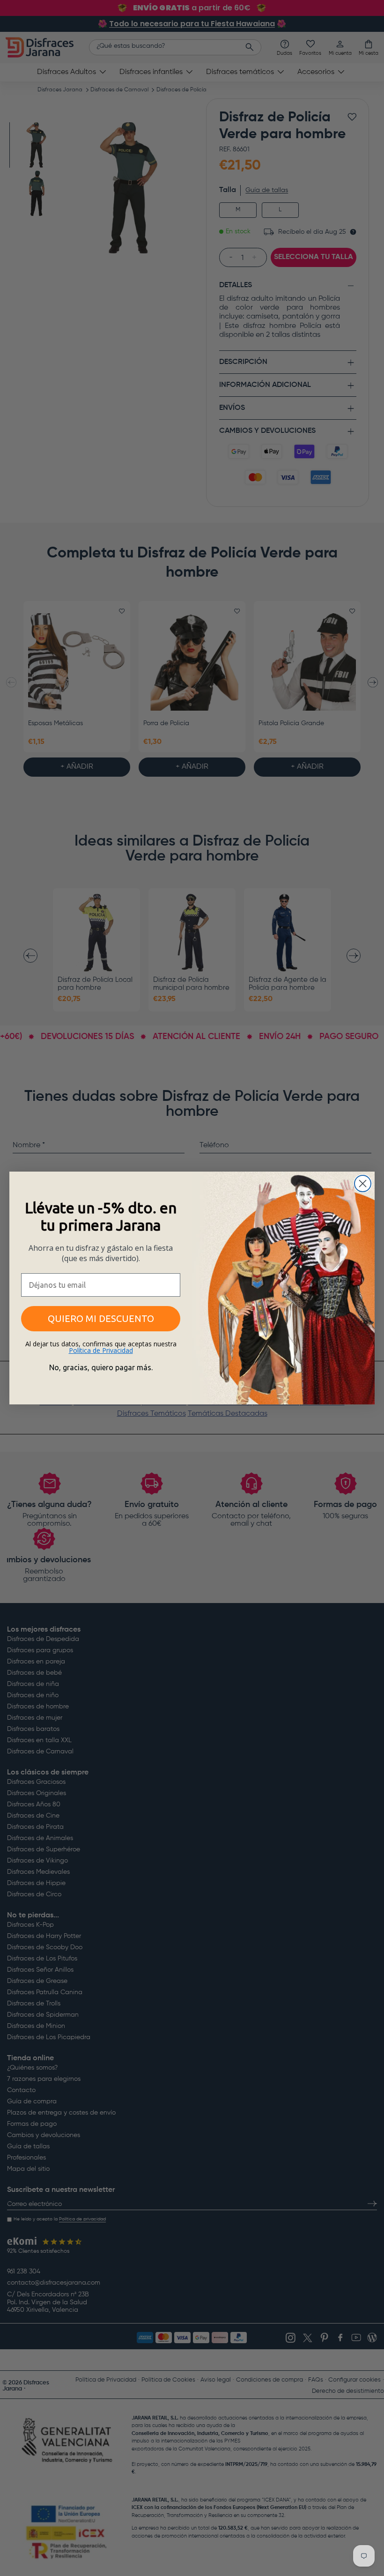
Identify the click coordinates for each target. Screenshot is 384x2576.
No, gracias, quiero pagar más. (101, 1367)
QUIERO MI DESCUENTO (101, 1318)
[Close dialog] (363, 1184)
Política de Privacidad (101, 1350)
